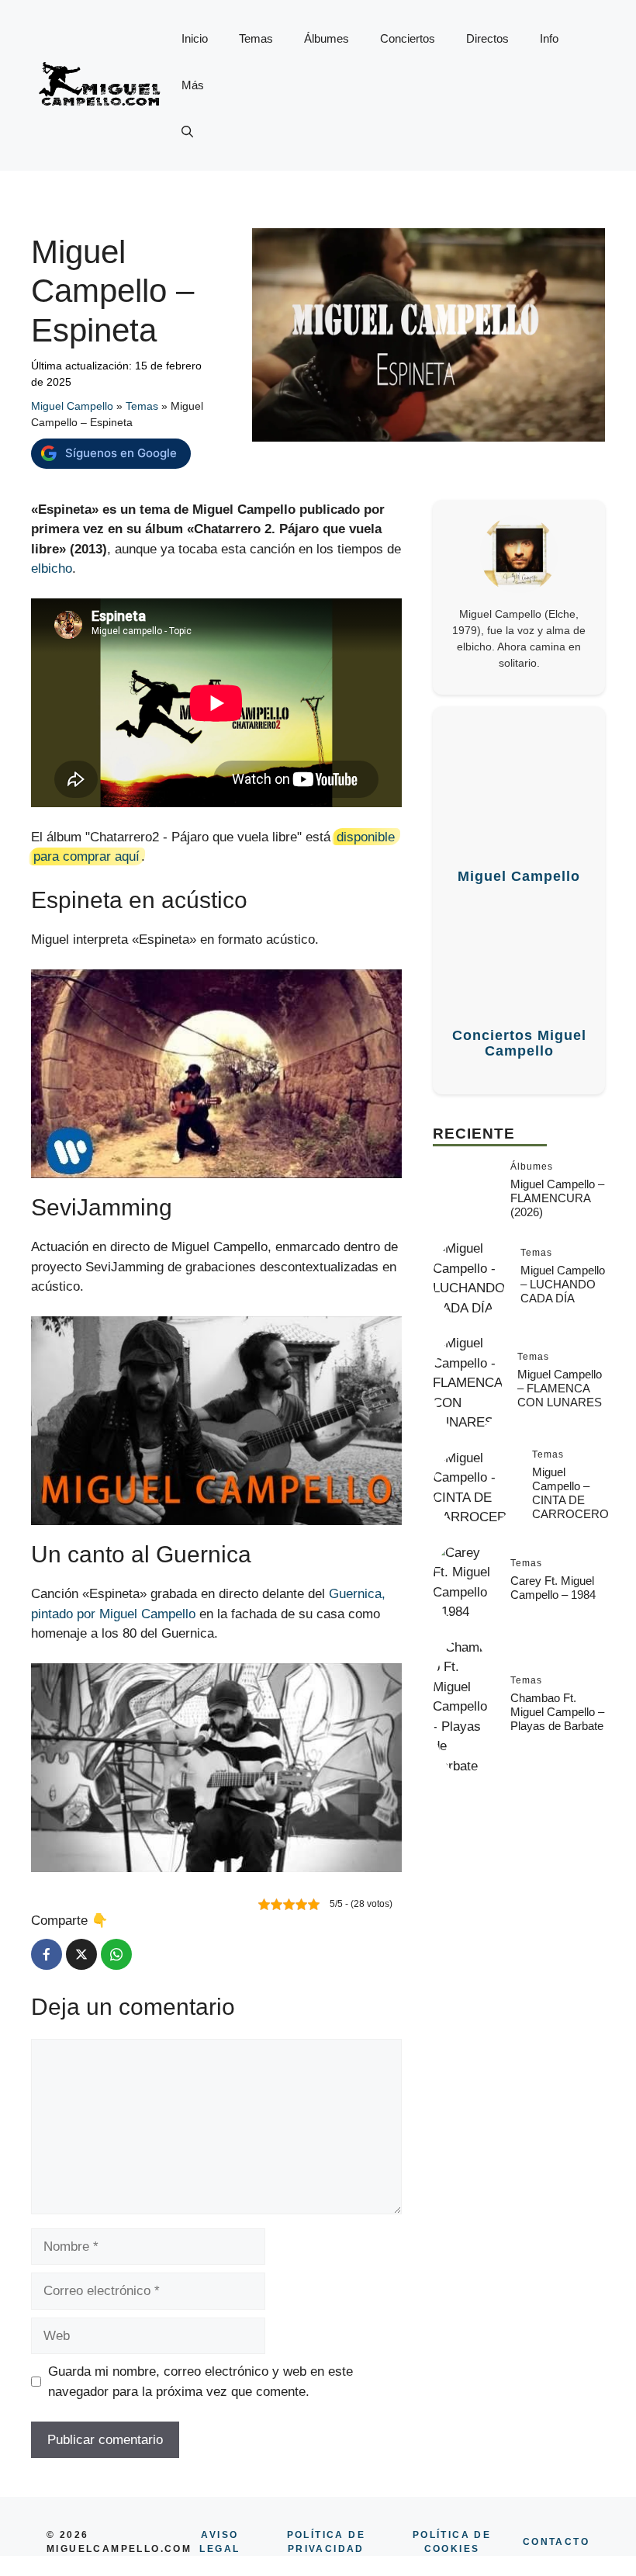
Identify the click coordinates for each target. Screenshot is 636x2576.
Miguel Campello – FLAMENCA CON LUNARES (560, 1388)
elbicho (52, 569)
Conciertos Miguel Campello (519, 1044)
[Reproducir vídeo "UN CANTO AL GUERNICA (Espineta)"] (216, 1768)
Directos (487, 38)
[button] (187, 132)
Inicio (195, 38)
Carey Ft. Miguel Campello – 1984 (553, 1588)
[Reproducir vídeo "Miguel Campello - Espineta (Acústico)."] (216, 1074)
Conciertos (408, 38)
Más (193, 85)
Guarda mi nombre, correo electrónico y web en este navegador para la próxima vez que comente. (200, 2382)
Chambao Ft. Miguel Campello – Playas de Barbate (557, 1712)
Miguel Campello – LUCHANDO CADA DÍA (563, 1284)
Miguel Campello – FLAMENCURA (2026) (557, 1198)
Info (549, 38)
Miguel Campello (72, 406)
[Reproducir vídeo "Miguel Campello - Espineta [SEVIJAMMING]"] (216, 1421)
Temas (256, 38)
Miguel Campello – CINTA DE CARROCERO (570, 1493)
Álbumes (327, 38)
